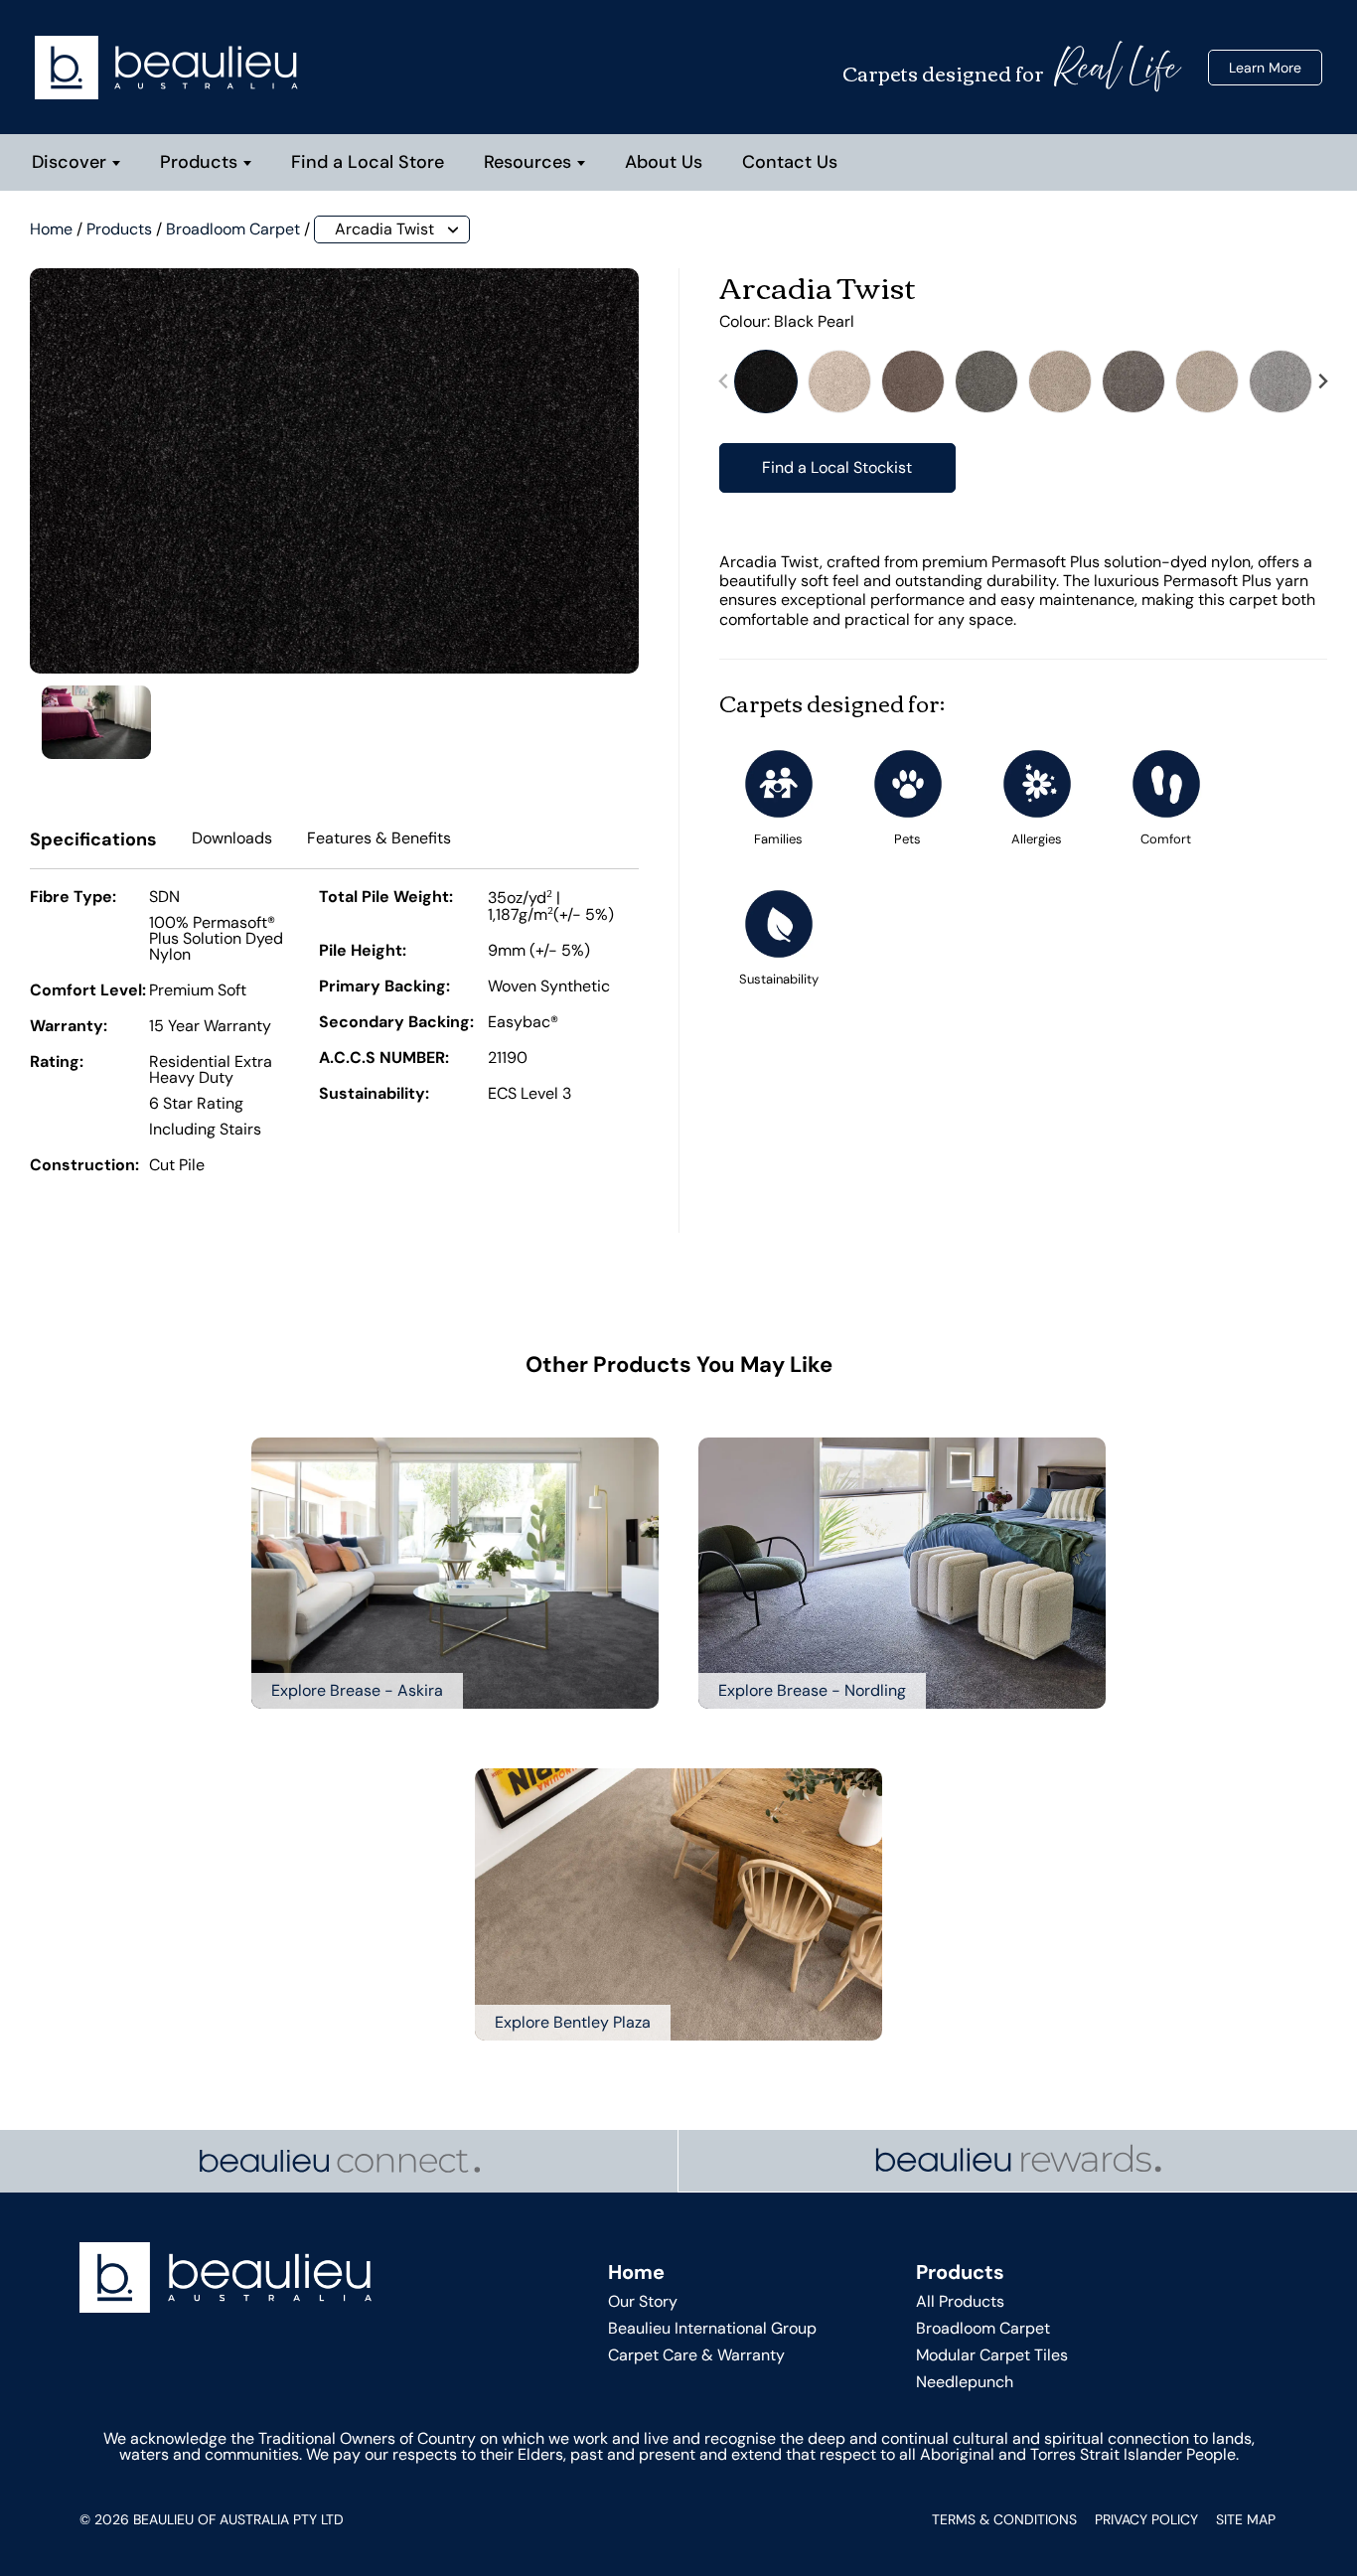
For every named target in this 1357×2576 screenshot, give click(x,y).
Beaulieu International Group (712, 2328)
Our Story (643, 2301)
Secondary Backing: (396, 1023)
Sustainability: (374, 1095)
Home (51, 229)
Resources (528, 162)
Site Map (1246, 2519)
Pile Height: (363, 952)
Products (199, 162)
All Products (960, 2301)
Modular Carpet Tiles (992, 2355)
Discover (69, 162)
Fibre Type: (73, 898)
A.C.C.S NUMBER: (384, 1059)
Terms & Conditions (1004, 2519)
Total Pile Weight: (386, 898)
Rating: (57, 1063)
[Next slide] (1322, 382)
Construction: (84, 1166)
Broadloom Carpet (233, 229)
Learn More (1265, 68)
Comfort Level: (88, 991)
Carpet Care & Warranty (696, 2355)
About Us (664, 162)
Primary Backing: (384, 987)
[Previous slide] (724, 382)
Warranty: (69, 1027)
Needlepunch (965, 2382)
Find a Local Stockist (837, 467)
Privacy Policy (1146, 2519)
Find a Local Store (368, 162)
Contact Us (790, 162)
